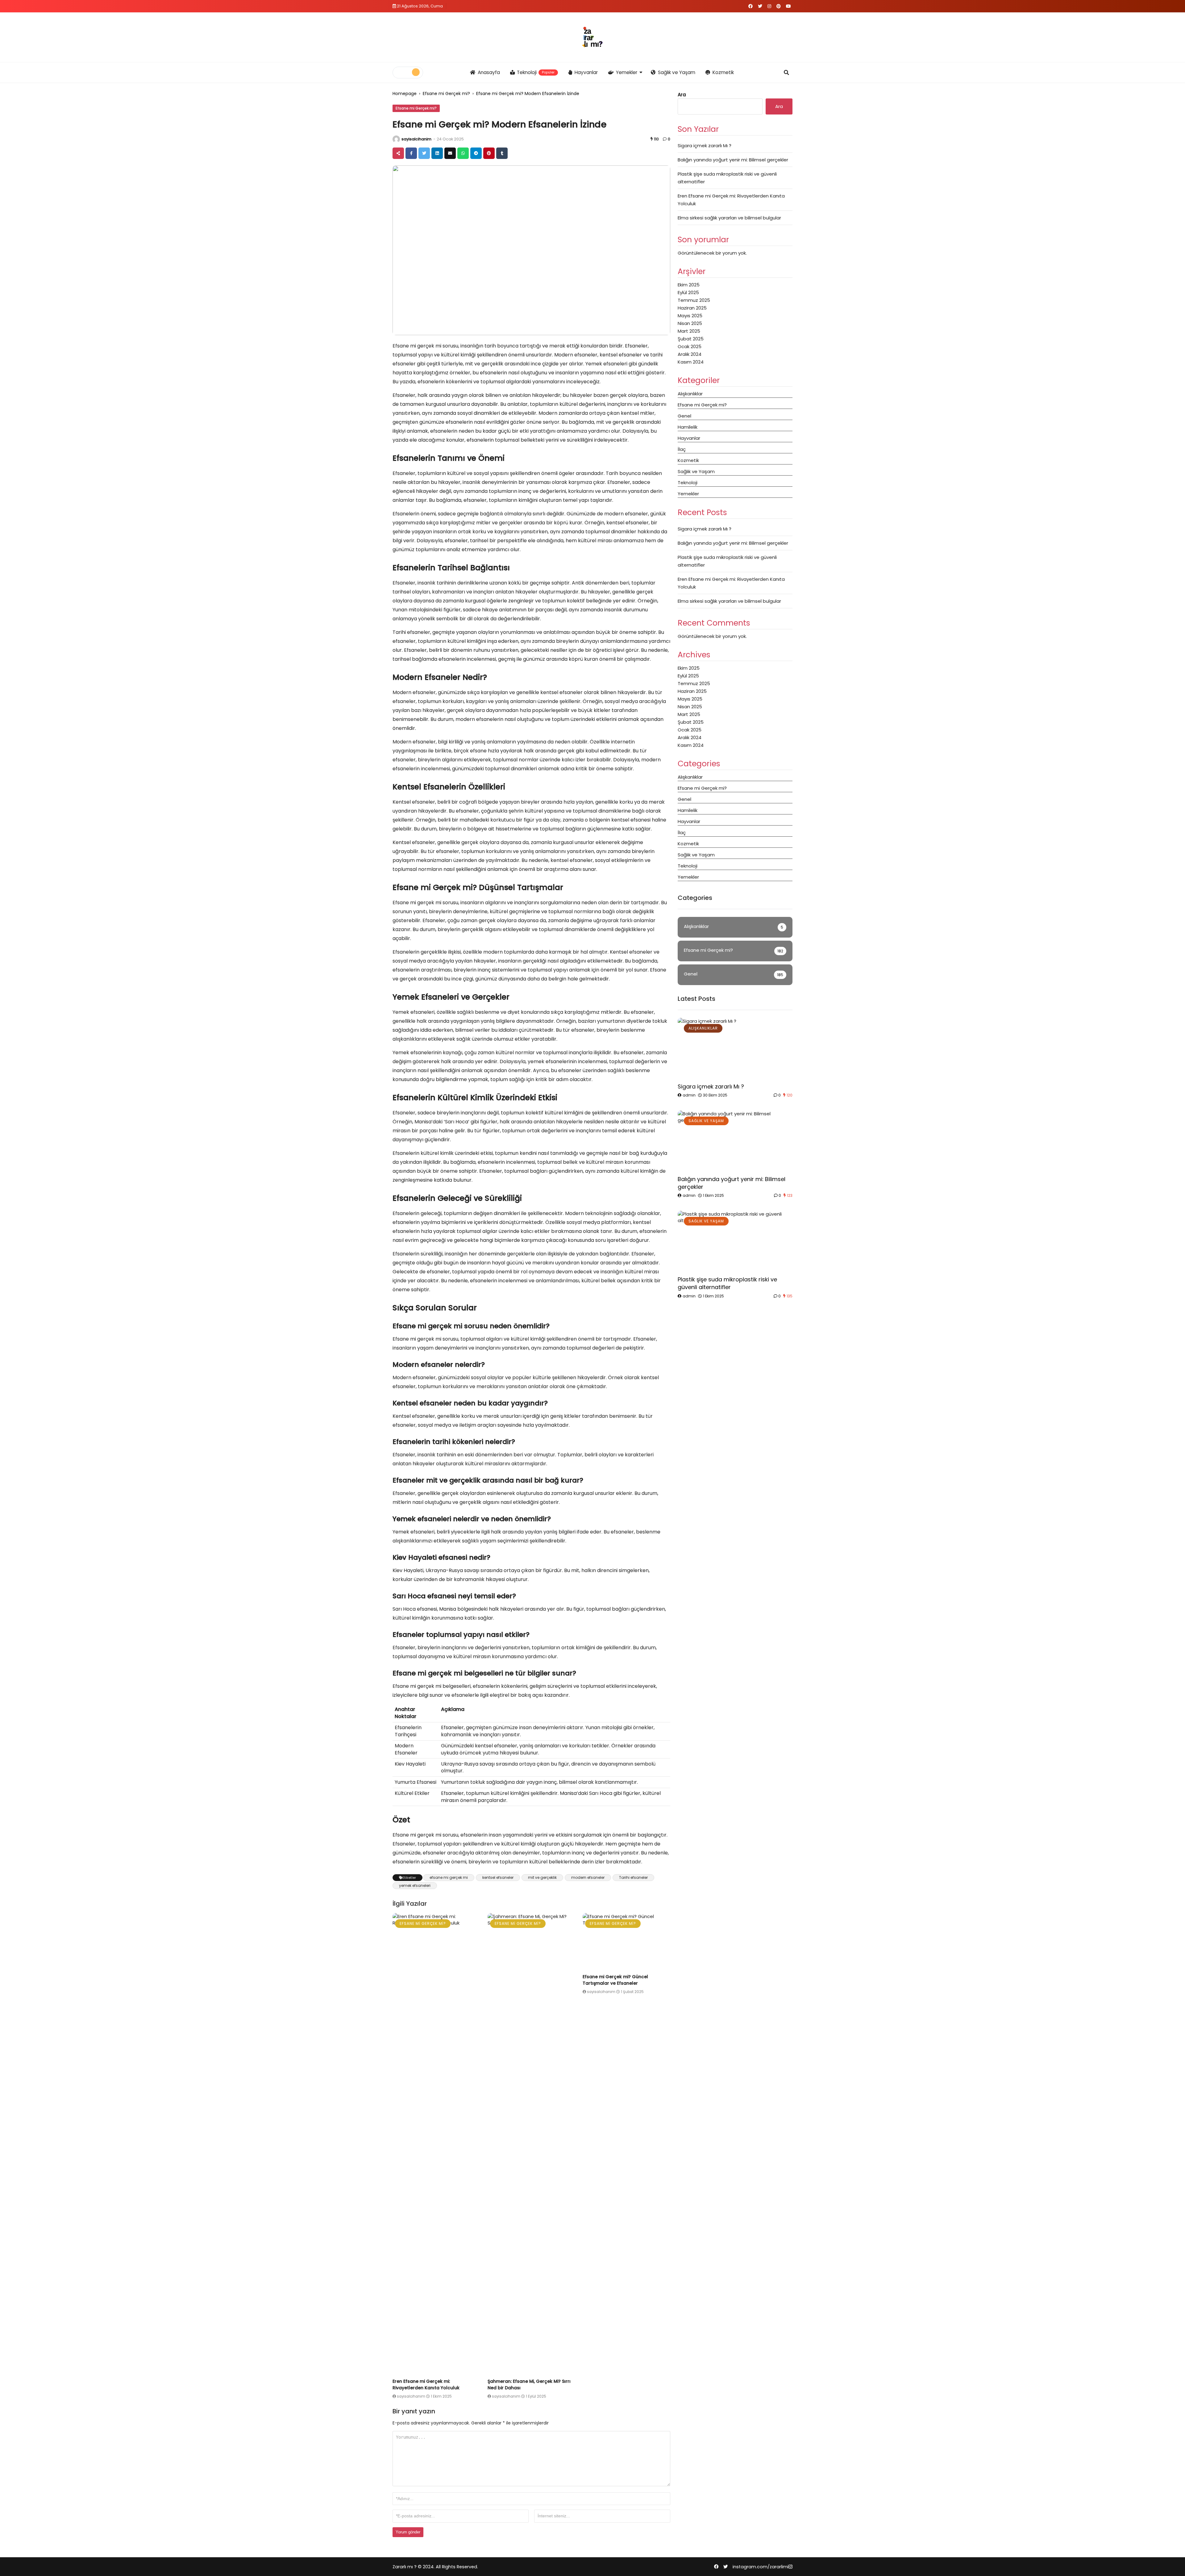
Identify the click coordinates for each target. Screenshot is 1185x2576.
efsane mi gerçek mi (449, 1877)
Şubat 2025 (691, 339)
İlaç (682, 449)
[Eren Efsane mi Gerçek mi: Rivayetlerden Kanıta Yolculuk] (436, 2145)
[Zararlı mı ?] (592, 37)
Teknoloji (536, 72)
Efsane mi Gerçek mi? (446, 94)
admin (689, 1095)
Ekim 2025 (689, 285)
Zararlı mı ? (405, 2567)
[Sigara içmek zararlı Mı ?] (735, 1049)
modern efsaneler (588, 1877)
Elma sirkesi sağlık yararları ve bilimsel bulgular (729, 218)
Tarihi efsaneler (633, 1877)
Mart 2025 (689, 331)
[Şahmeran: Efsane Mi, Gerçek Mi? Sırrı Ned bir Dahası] (531, 2145)
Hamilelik (688, 427)
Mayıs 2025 (690, 316)
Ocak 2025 (690, 346)
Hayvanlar (586, 72)
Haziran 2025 (692, 308)
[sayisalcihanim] (396, 139)
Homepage (405, 94)
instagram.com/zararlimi (761, 2567)
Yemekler (627, 72)
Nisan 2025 (690, 323)
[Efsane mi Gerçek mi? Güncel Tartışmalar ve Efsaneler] (626, 1942)
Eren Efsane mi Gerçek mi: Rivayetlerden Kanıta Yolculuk (426, 2385)
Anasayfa (489, 72)
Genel (684, 416)
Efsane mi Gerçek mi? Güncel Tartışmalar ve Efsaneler (615, 1980)
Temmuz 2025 (694, 300)
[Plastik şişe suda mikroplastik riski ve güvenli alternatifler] (735, 1242)
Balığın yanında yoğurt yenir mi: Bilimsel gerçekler (733, 160)
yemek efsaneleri (415, 1885)
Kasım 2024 (691, 362)
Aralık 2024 (690, 354)
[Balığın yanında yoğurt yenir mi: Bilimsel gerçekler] (735, 1141)
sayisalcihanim (416, 139)
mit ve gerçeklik (542, 1877)
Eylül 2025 (688, 292)
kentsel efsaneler (498, 1877)
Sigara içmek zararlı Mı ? (705, 146)
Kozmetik (723, 72)
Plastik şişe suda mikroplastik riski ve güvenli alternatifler (727, 1283)
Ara (682, 95)
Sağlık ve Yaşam (677, 72)
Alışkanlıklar (690, 394)
